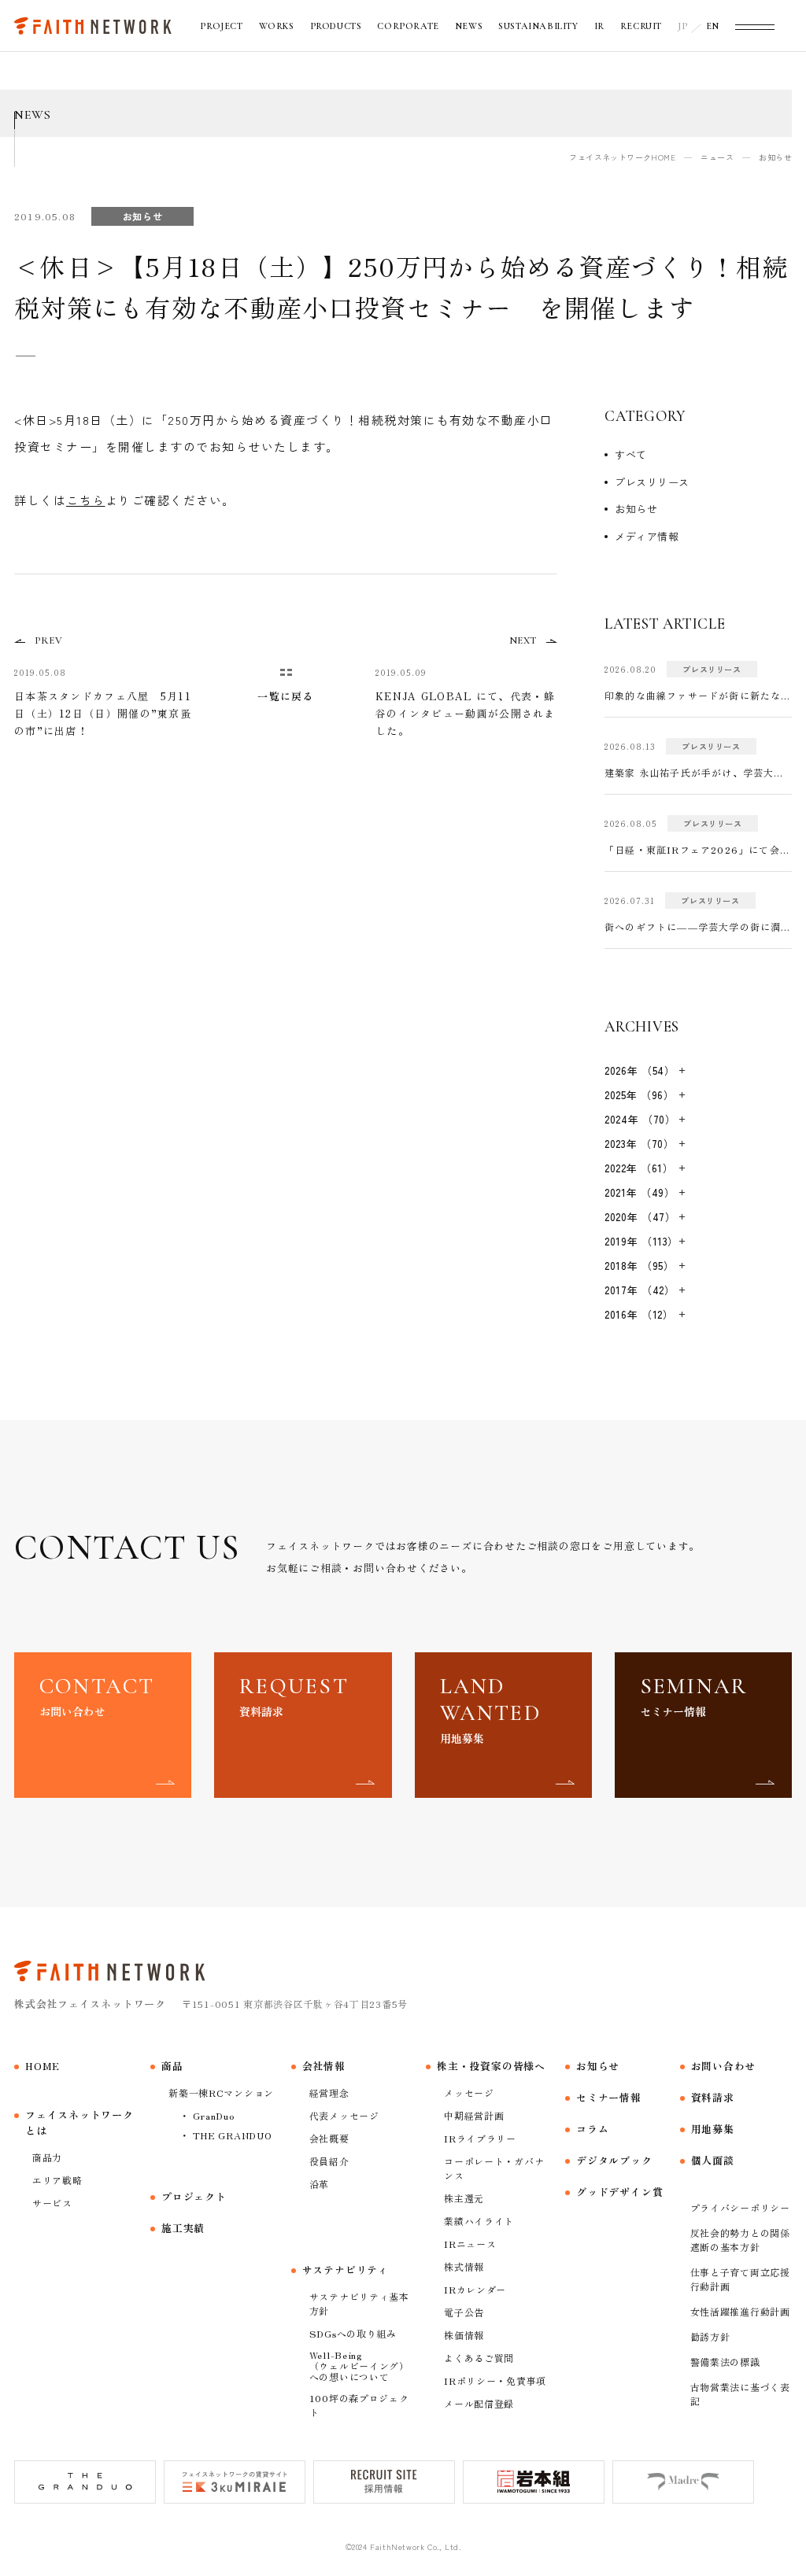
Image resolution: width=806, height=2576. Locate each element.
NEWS (469, 26)
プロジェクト (194, 2196)
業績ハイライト (479, 2221)
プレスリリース (652, 482)
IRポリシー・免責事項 (495, 2380)
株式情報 (464, 2266)
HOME (43, 2066)
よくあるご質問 (479, 2358)
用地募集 (713, 2129)
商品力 (47, 2157)
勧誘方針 (710, 2336)
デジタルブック (614, 2160)
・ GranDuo (207, 2115)
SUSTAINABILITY (538, 26)
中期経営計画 (474, 2115)
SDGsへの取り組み (353, 2333)
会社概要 (329, 2138)
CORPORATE (408, 26)
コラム (592, 2129)
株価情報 (464, 2335)
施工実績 (183, 2228)
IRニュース (470, 2244)
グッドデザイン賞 (619, 2192)
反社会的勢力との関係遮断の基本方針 (740, 2240)
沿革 (319, 2184)
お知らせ (636, 509)
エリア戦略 (57, 2180)
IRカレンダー (475, 2289)
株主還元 (464, 2198)
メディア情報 (647, 536)
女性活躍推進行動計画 (740, 2311)
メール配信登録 (479, 2403)
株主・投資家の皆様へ (491, 2066)
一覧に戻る (286, 696)
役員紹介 (329, 2161)
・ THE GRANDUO (226, 2135)
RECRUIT (641, 26)
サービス (52, 2203)
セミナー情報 (609, 2097)
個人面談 (713, 2160)
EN (713, 26)
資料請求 (713, 2097)
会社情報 (324, 2066)
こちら (86, 500)
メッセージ (469, 2093)
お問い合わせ (724, 2066)
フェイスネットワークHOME (622, 157)
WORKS (277, 26)
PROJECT (221, 26)
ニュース (717, 157)
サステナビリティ (346, 2270)
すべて (631, 454)
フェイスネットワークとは (79, 2122)
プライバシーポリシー (740, 2207)
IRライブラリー (480, 2138)
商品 (172, 2066)
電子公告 (464, 2312)
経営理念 (329, 2093)
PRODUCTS (336, 26)
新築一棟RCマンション (221, 2093)
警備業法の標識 (725, 2362)
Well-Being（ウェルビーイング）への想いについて (359, 2366)
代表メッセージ (344, 2115)
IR (599, 26)
